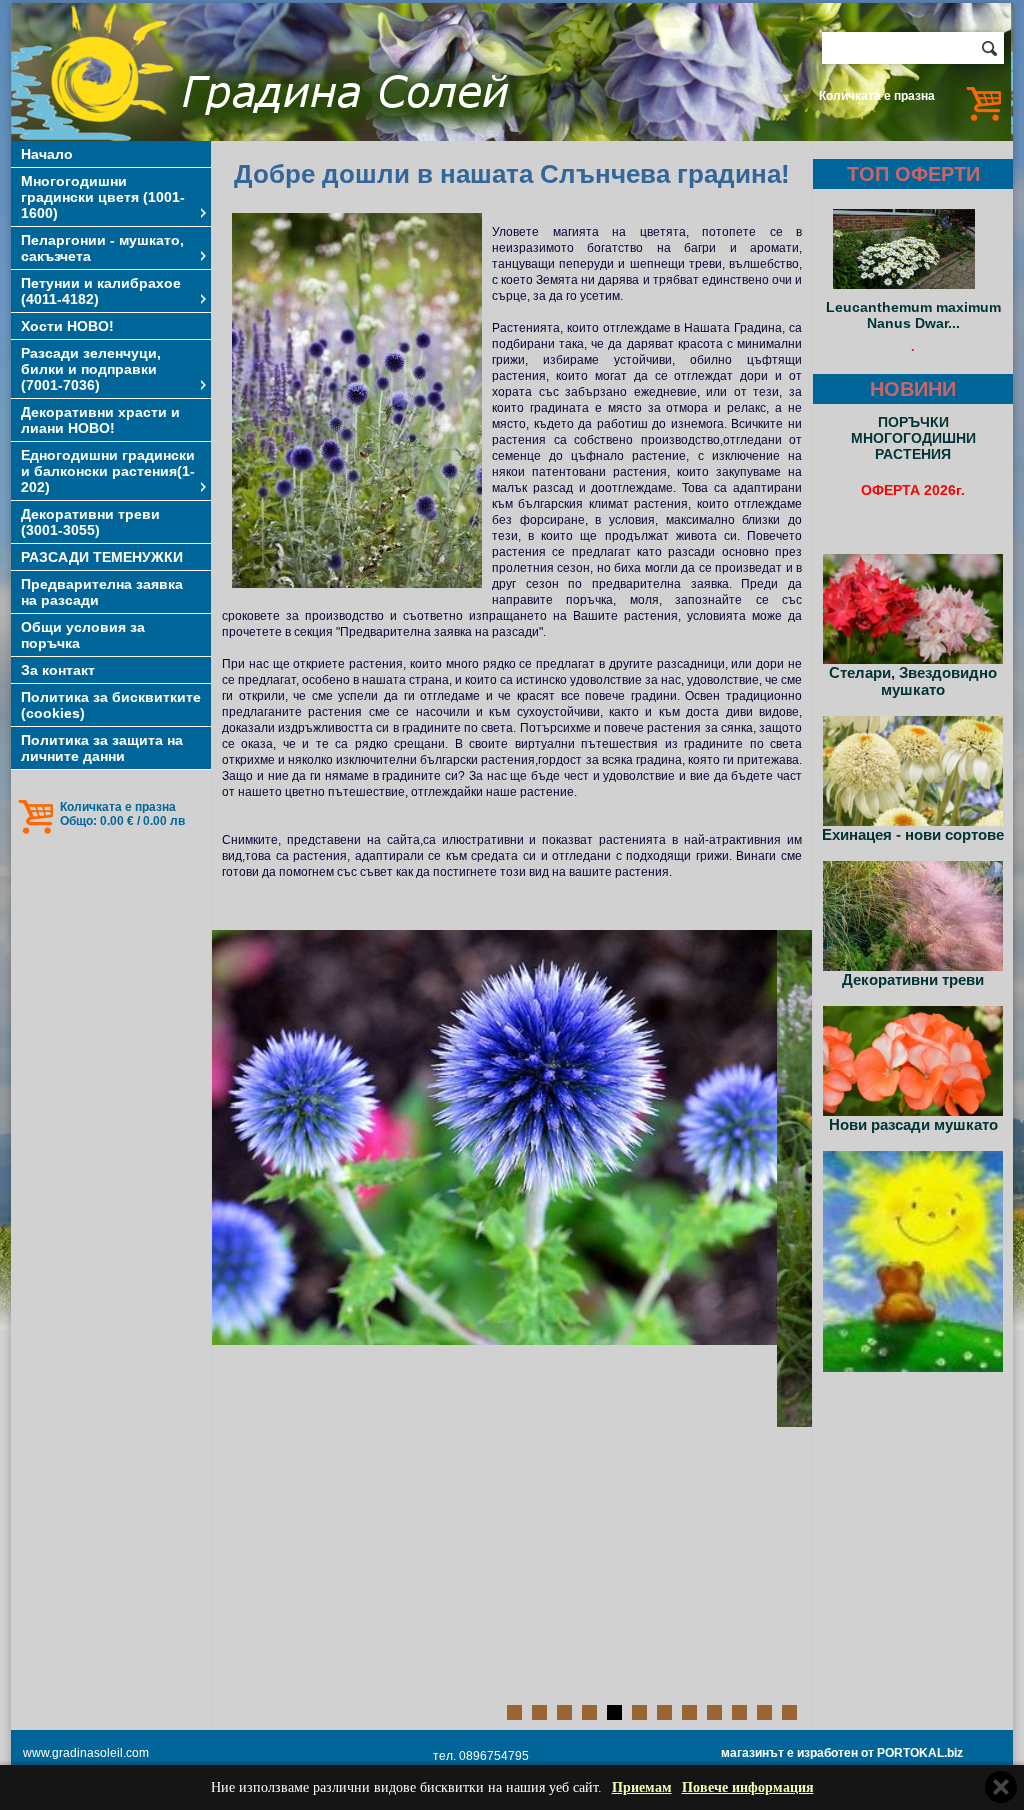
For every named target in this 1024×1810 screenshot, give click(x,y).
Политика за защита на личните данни (102, 748)
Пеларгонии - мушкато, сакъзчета (102, 248)
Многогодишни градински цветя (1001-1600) (103, 197)
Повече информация (748, 1787)
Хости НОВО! (67, 326)
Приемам (642, 1787)
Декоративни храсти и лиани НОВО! (100, 420)
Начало (47, 154)
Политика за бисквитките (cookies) (111, 705)
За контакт (58, 670)
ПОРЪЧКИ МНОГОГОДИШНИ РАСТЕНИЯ (913, 438)
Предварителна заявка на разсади (102, 592)
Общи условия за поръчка (83, 635)
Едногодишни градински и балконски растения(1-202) (108, 471)
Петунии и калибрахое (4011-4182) (101, 291)
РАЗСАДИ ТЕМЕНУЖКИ (102, 557)
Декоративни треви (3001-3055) (90, 522)
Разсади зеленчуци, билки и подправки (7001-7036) (91, 369)
